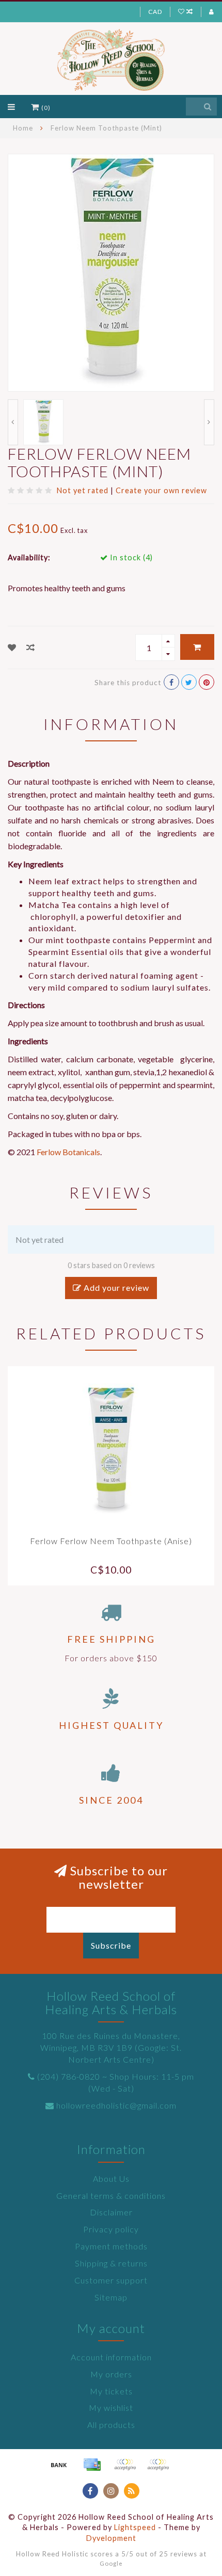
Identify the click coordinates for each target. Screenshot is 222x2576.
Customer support (111, 2280)
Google (111, 2563)
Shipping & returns (111, 2263)
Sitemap (111, 2297)
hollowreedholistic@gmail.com (116, 2105)
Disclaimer (111, 2212)
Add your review (115, 1287)
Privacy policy (111, 2229)
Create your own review (161, 490)
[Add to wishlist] (12, 647)
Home (23, 128)
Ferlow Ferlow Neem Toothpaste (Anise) (111, 1541)
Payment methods (111, 2246)
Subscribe (111, 1945)
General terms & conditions (111, 2196)
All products (111, 2425)
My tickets (111, 2391)
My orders (111, 2374)
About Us (111, 2178)
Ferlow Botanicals (68, 1152)
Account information (111, 2357)
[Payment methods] (59, 2465)
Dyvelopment (111, 2538)
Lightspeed (135, 2527)
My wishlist (111, 2408)
